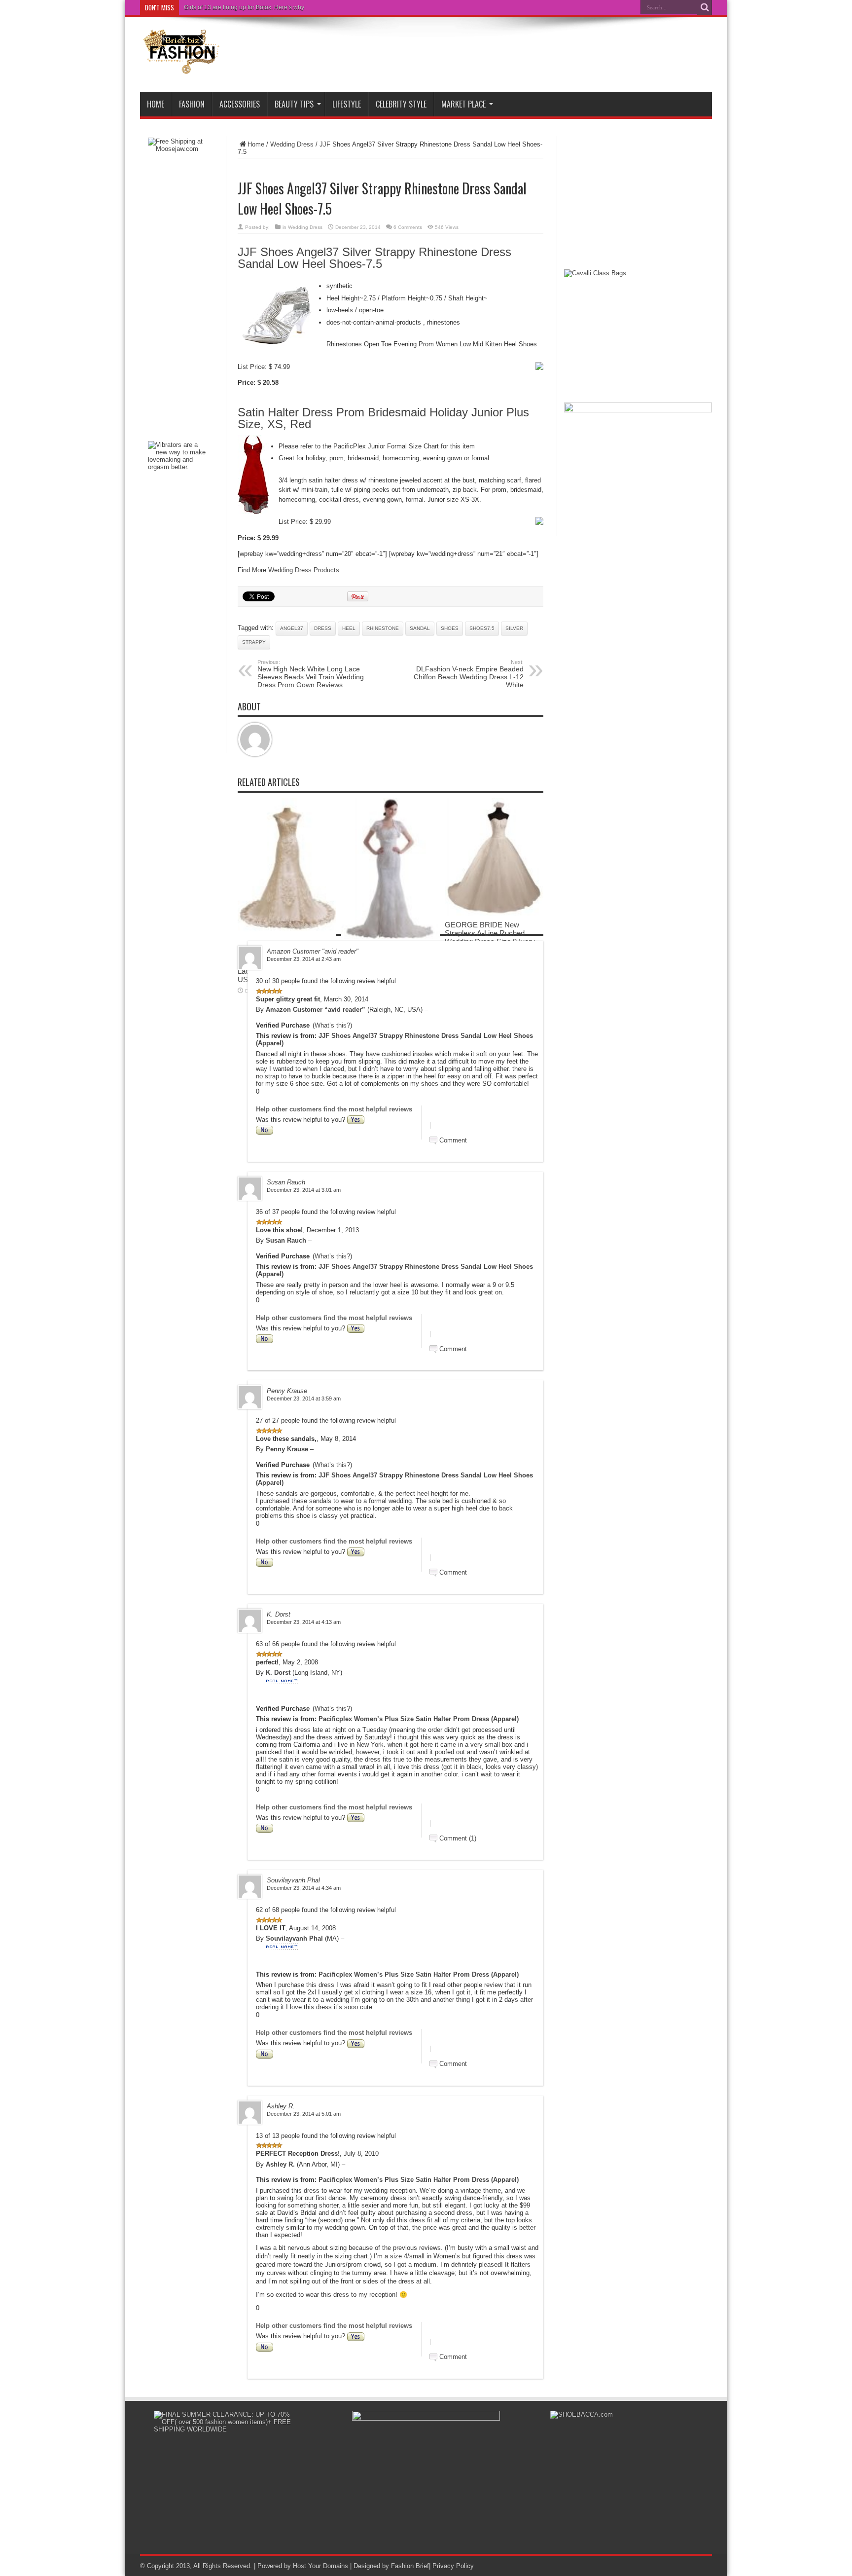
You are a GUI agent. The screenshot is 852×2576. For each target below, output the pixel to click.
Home (156, 104)
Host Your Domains (320, 2566)
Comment (453, 1140)
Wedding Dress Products (304, 570)
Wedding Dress (292, 144)
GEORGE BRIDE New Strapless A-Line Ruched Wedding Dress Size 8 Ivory (490, 933)
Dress (323, 628)
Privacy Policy (453, 2566)
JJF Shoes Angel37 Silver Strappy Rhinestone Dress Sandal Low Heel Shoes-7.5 (374, 258)
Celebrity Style (401, 104)
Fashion (192, 104)
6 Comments (408, 227)
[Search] (705, 7)
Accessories (240, 104)
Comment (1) (458, 1838)
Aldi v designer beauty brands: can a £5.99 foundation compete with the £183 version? (300, 7)
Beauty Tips (294, 104)
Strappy (254, 642)
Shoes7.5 (482, 628)
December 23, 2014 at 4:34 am (304, 1888)
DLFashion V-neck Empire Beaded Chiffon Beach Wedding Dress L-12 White (469, 674)
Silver (514, 628)
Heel (349, 628)
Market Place (463, 104)
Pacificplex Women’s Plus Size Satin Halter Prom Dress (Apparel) (419, 1719)
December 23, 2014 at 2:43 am (304, 959)
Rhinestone (383, 628)
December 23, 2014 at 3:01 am (304, 1190)
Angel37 (292, 628)
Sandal (420, 628)
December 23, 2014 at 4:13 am (304, 1622)
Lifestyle (347, 104)
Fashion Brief (410, 2566)
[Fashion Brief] (182, 67)
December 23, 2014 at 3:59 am (304, 1398)
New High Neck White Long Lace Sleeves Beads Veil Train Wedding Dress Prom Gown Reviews (311, 674)
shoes (450, 628)
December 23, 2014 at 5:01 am (304, 2114)
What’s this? (332, 1025)
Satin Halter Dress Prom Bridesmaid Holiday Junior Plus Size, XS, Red (383, 418)
